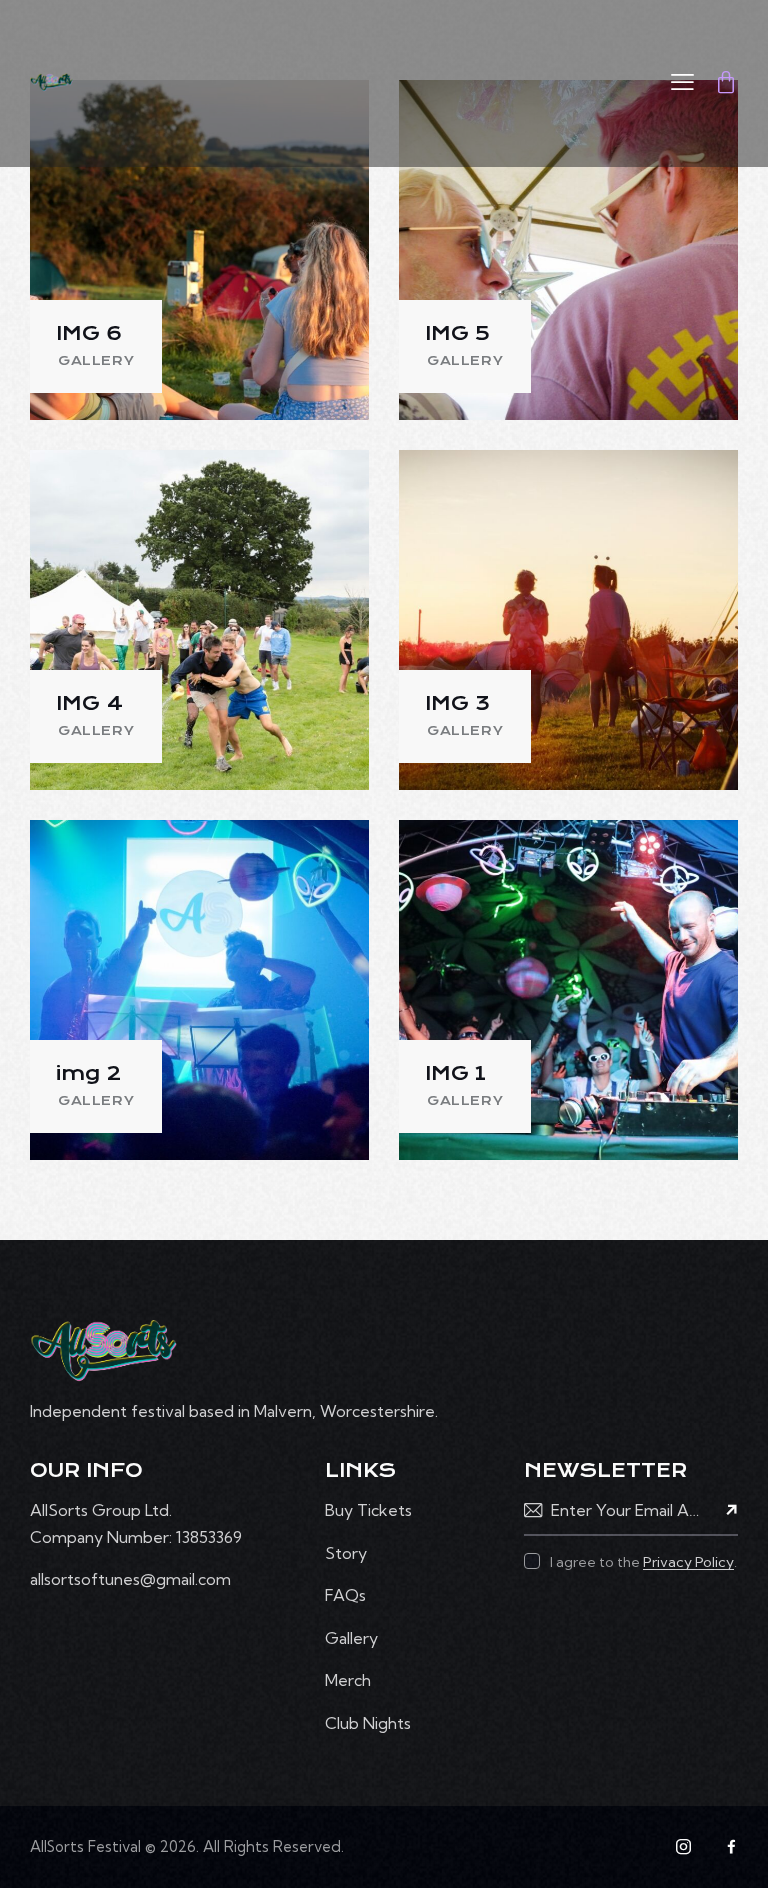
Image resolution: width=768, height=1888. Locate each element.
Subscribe (723, 1511)
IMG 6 (89, 333)
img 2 (88, 1073)
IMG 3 (457, 703)
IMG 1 (455, 1073)
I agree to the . (643, 1562)
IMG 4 (89, 703)
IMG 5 (457, 333)
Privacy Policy (688, 1562)
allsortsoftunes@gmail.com (130, 1579)
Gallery (96, 361)
